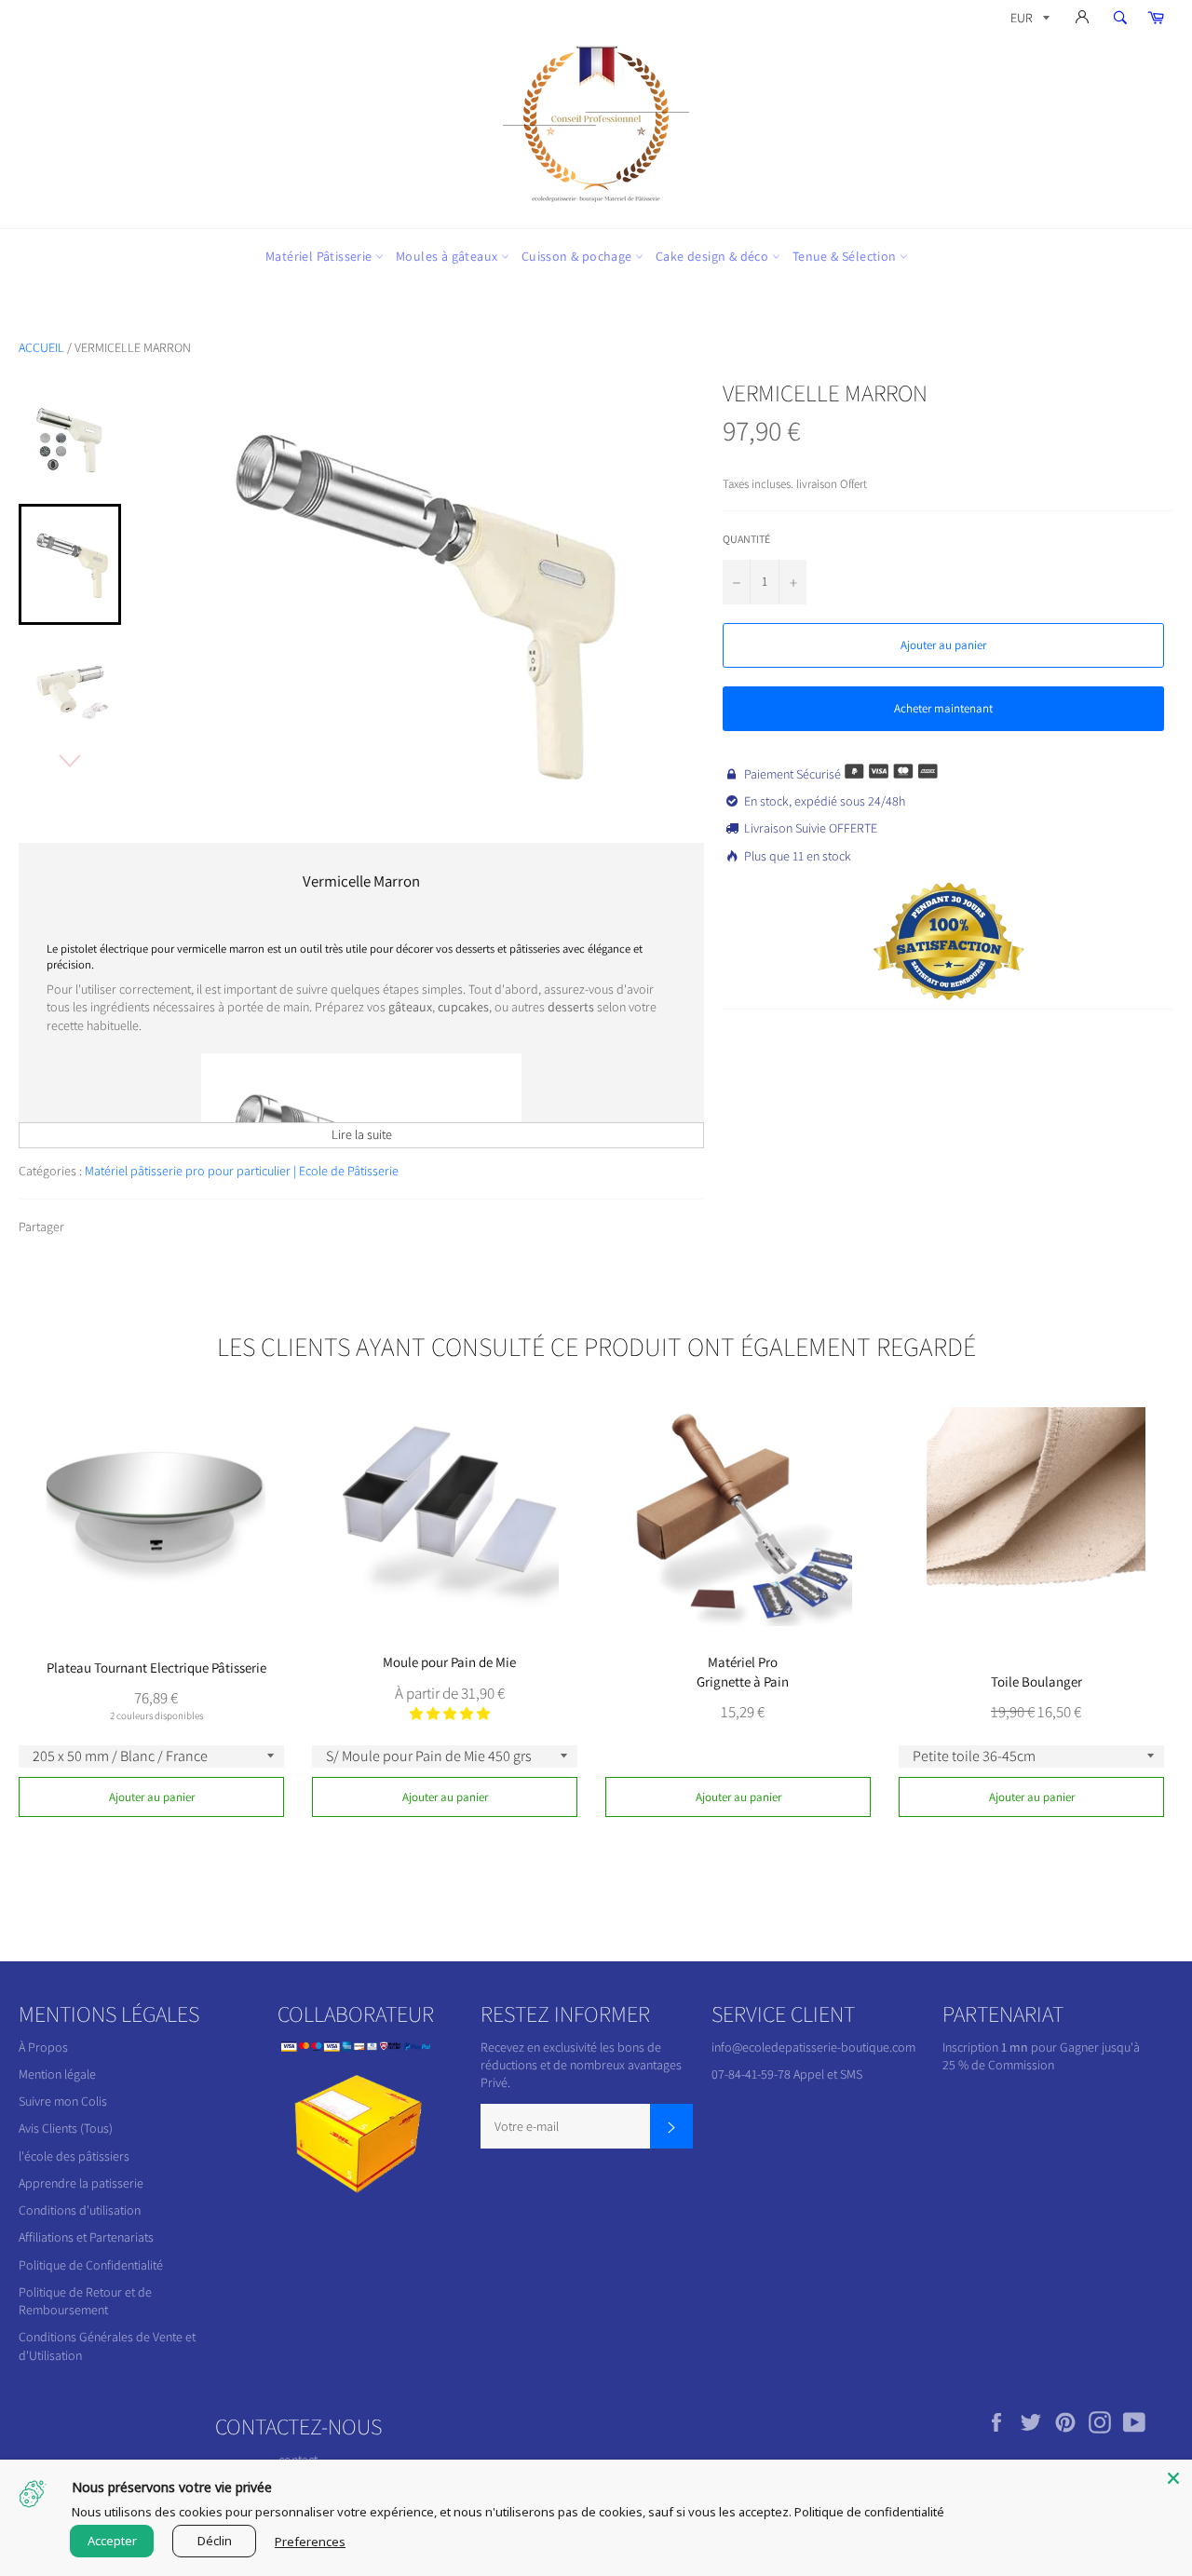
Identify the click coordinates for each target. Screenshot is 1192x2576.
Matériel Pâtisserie (320, 256)
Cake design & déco (714, 256)
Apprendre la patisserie (81, 2183)
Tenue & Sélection (846, 256)
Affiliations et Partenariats (86, 2237)
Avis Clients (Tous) (66, 2128)
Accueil (41, 347)
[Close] (1173, 2478)
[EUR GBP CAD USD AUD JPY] (1028, 21)
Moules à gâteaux (448, 256)
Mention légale (57, 2074)
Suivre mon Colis (63, 2101)
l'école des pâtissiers (74, 2156)
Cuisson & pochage (578, 256)
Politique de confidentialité (869, 2512)
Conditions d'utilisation (80, 2210)
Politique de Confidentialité (91, 2265)
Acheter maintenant (943, 708)
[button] (450, 1714)
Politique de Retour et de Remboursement (85, 2301)
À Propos (43, 2047)
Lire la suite (362, 1134)
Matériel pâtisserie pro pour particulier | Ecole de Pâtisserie (242, 1171)
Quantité (746, 539)
